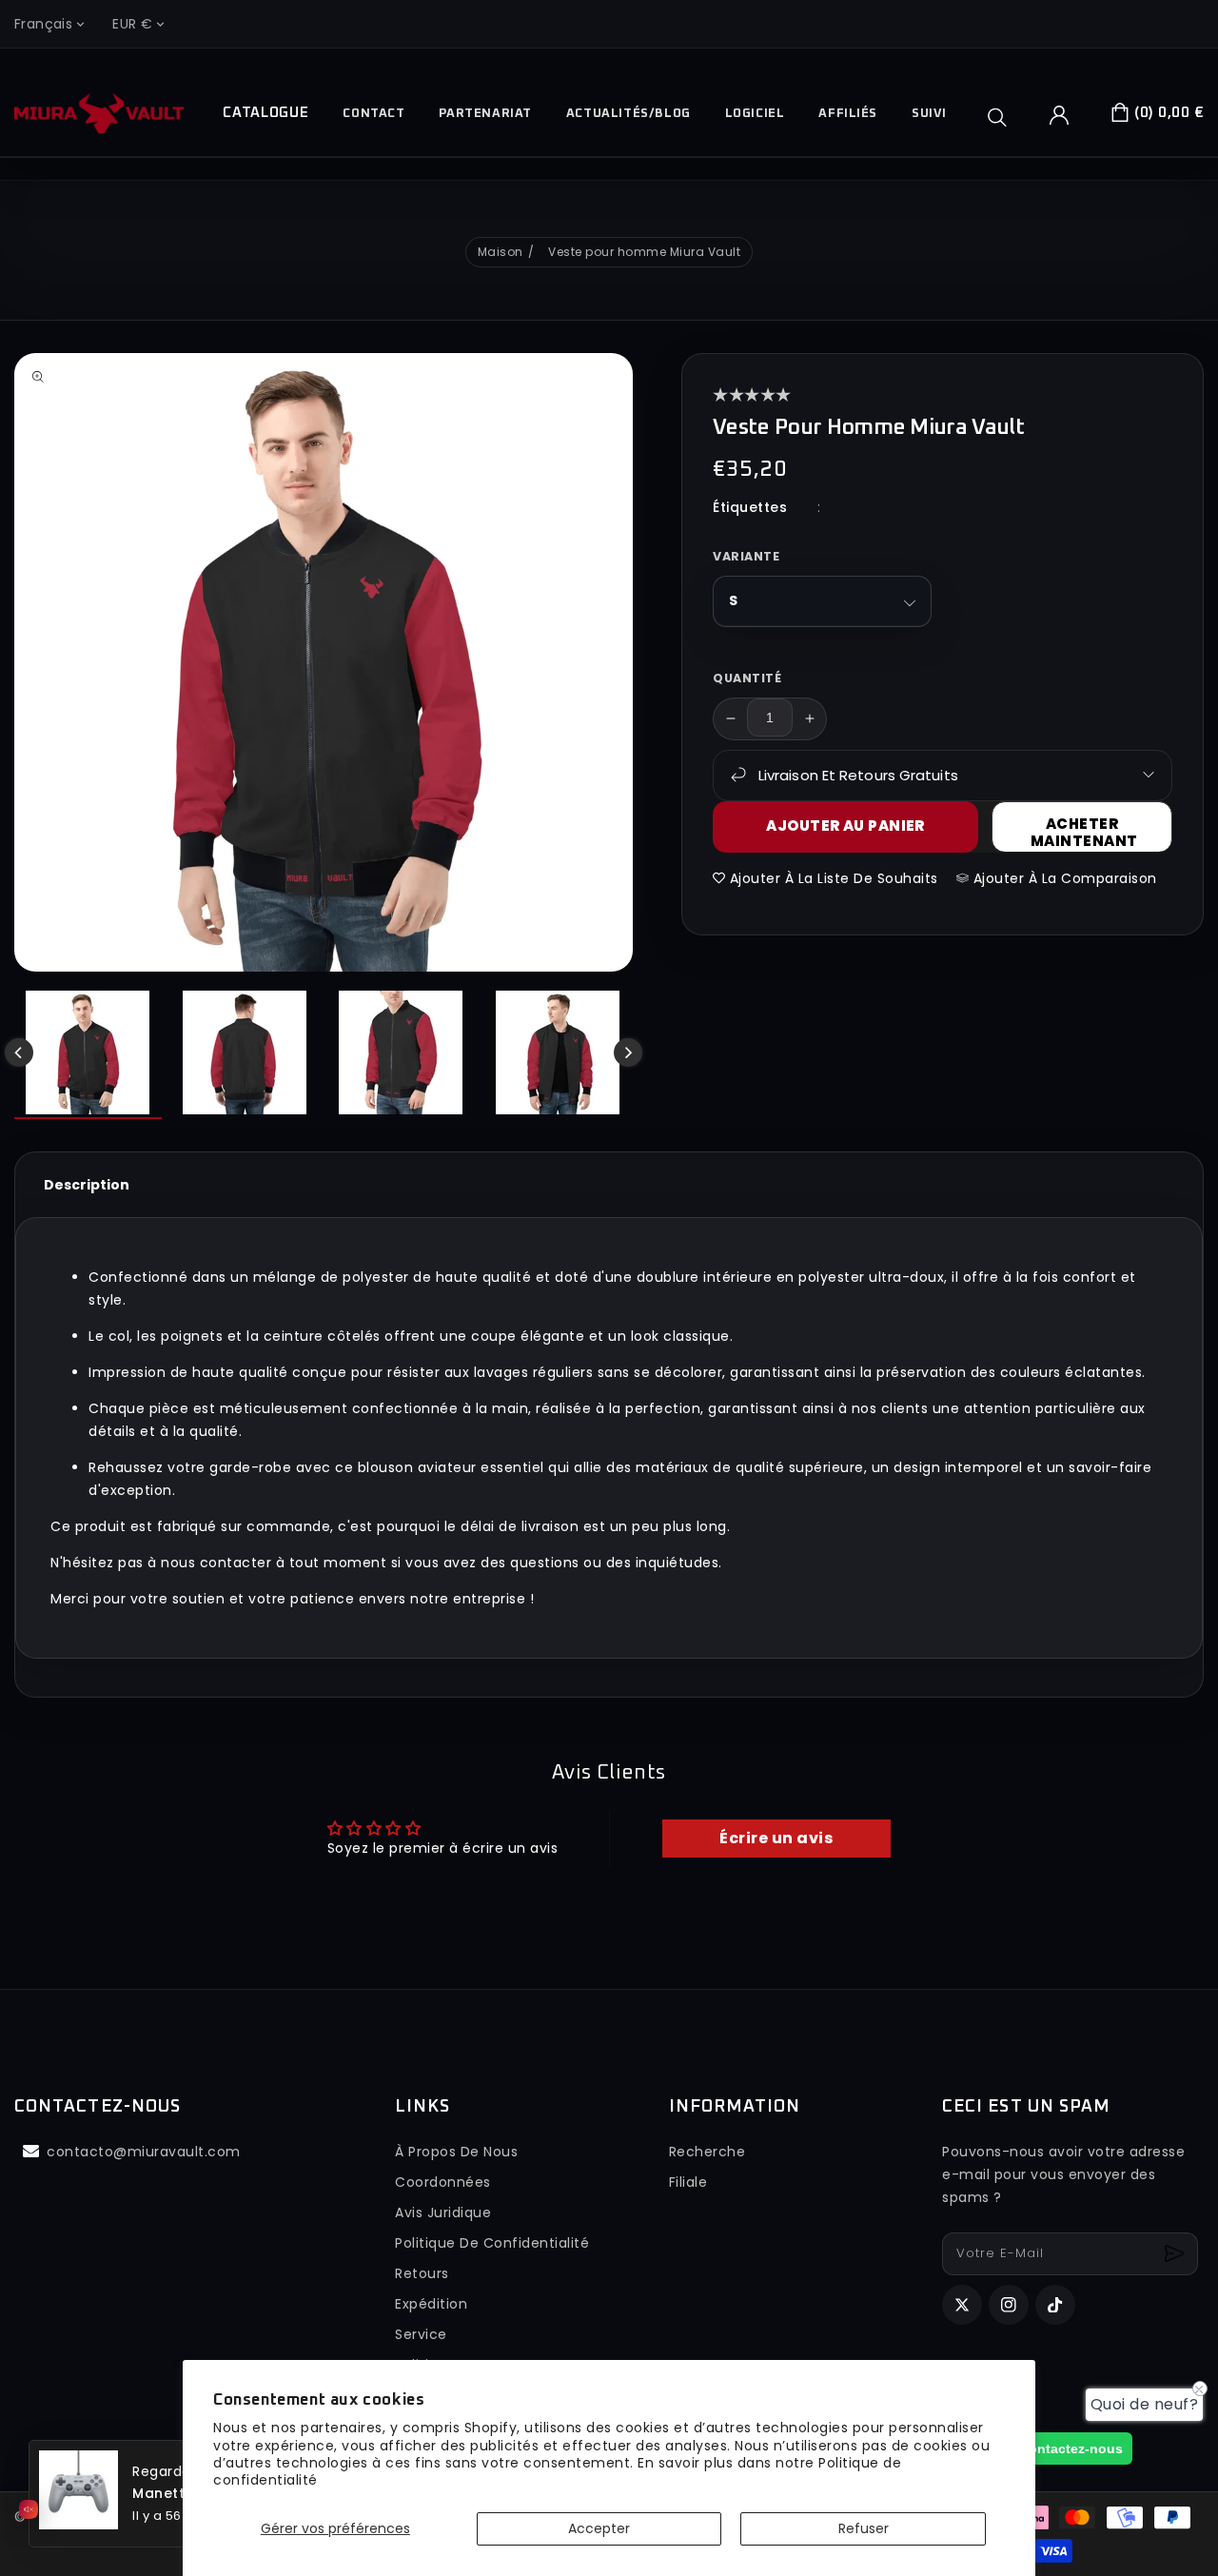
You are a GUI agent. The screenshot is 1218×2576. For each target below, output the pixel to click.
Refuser (864, 2528)
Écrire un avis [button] (776, 1838)
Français (43, 24)
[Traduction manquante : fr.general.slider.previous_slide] (19, 1052)
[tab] (87, 1185)
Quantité (747, 677)
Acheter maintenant (1084, 831)
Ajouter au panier (845, 826)
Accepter (599, 2528)
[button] (1004, 117)
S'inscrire (1177, 2254)
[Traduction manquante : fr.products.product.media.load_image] (88, 1055)
